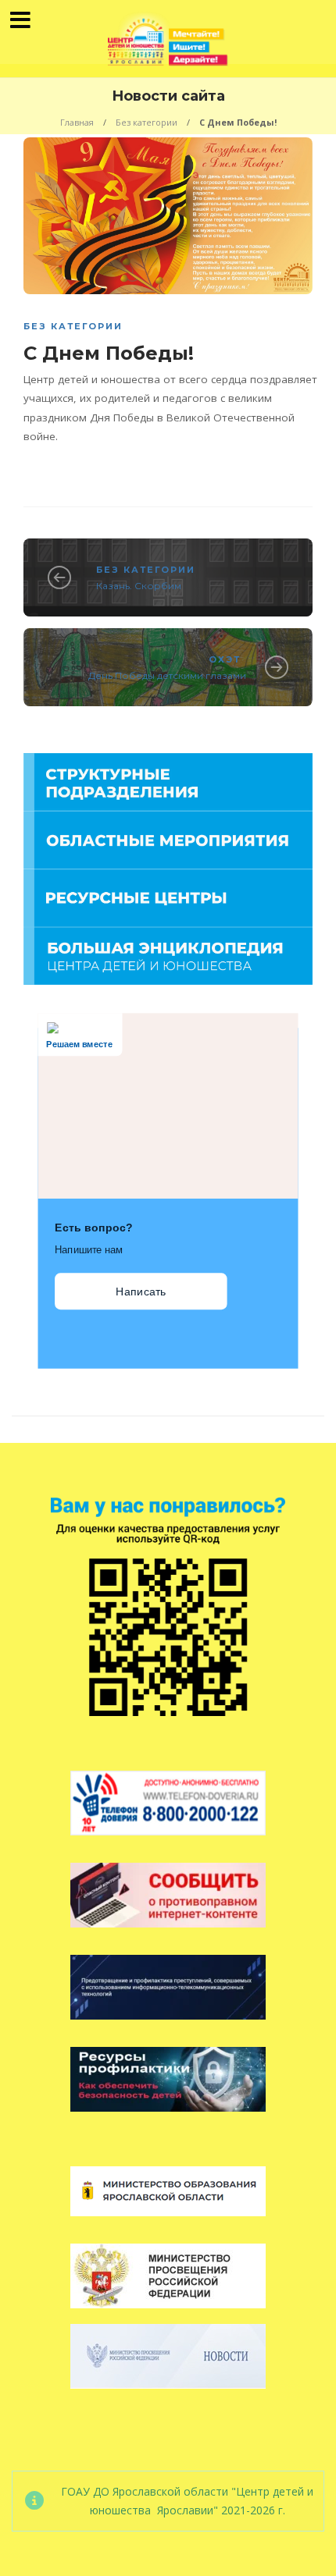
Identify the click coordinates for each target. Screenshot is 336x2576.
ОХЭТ (225, 659)
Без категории (147, 122)
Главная (77, 122)
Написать (141, 1292)
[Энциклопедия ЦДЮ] (168, 955)
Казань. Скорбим (139, 586)
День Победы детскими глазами (167, 675)
